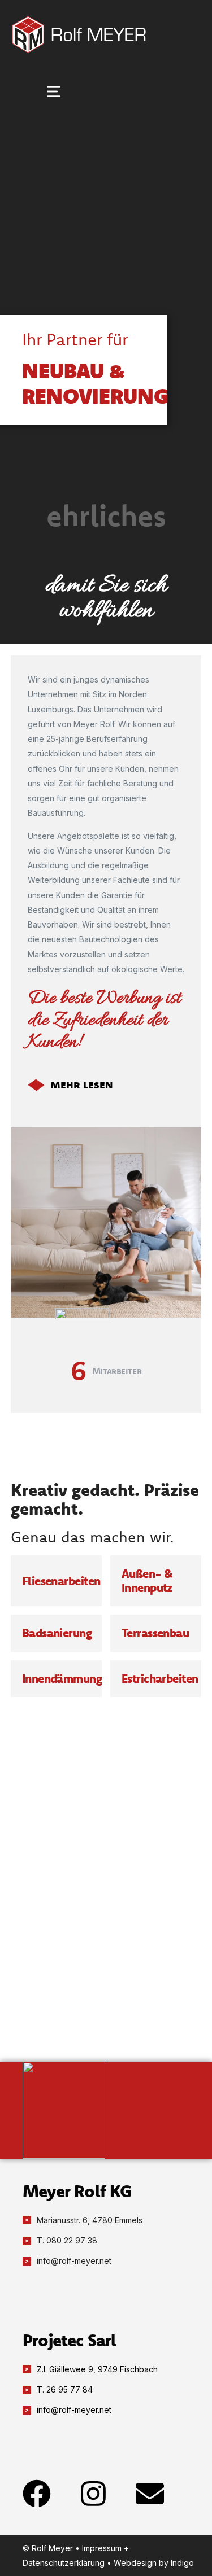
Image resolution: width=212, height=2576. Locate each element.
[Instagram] (93, 2494)
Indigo (182, 2563)
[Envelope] (150, 2494)
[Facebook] (37, 2494)
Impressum (102, 2548)
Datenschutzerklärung (64, 2563)
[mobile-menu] (33, 91)
